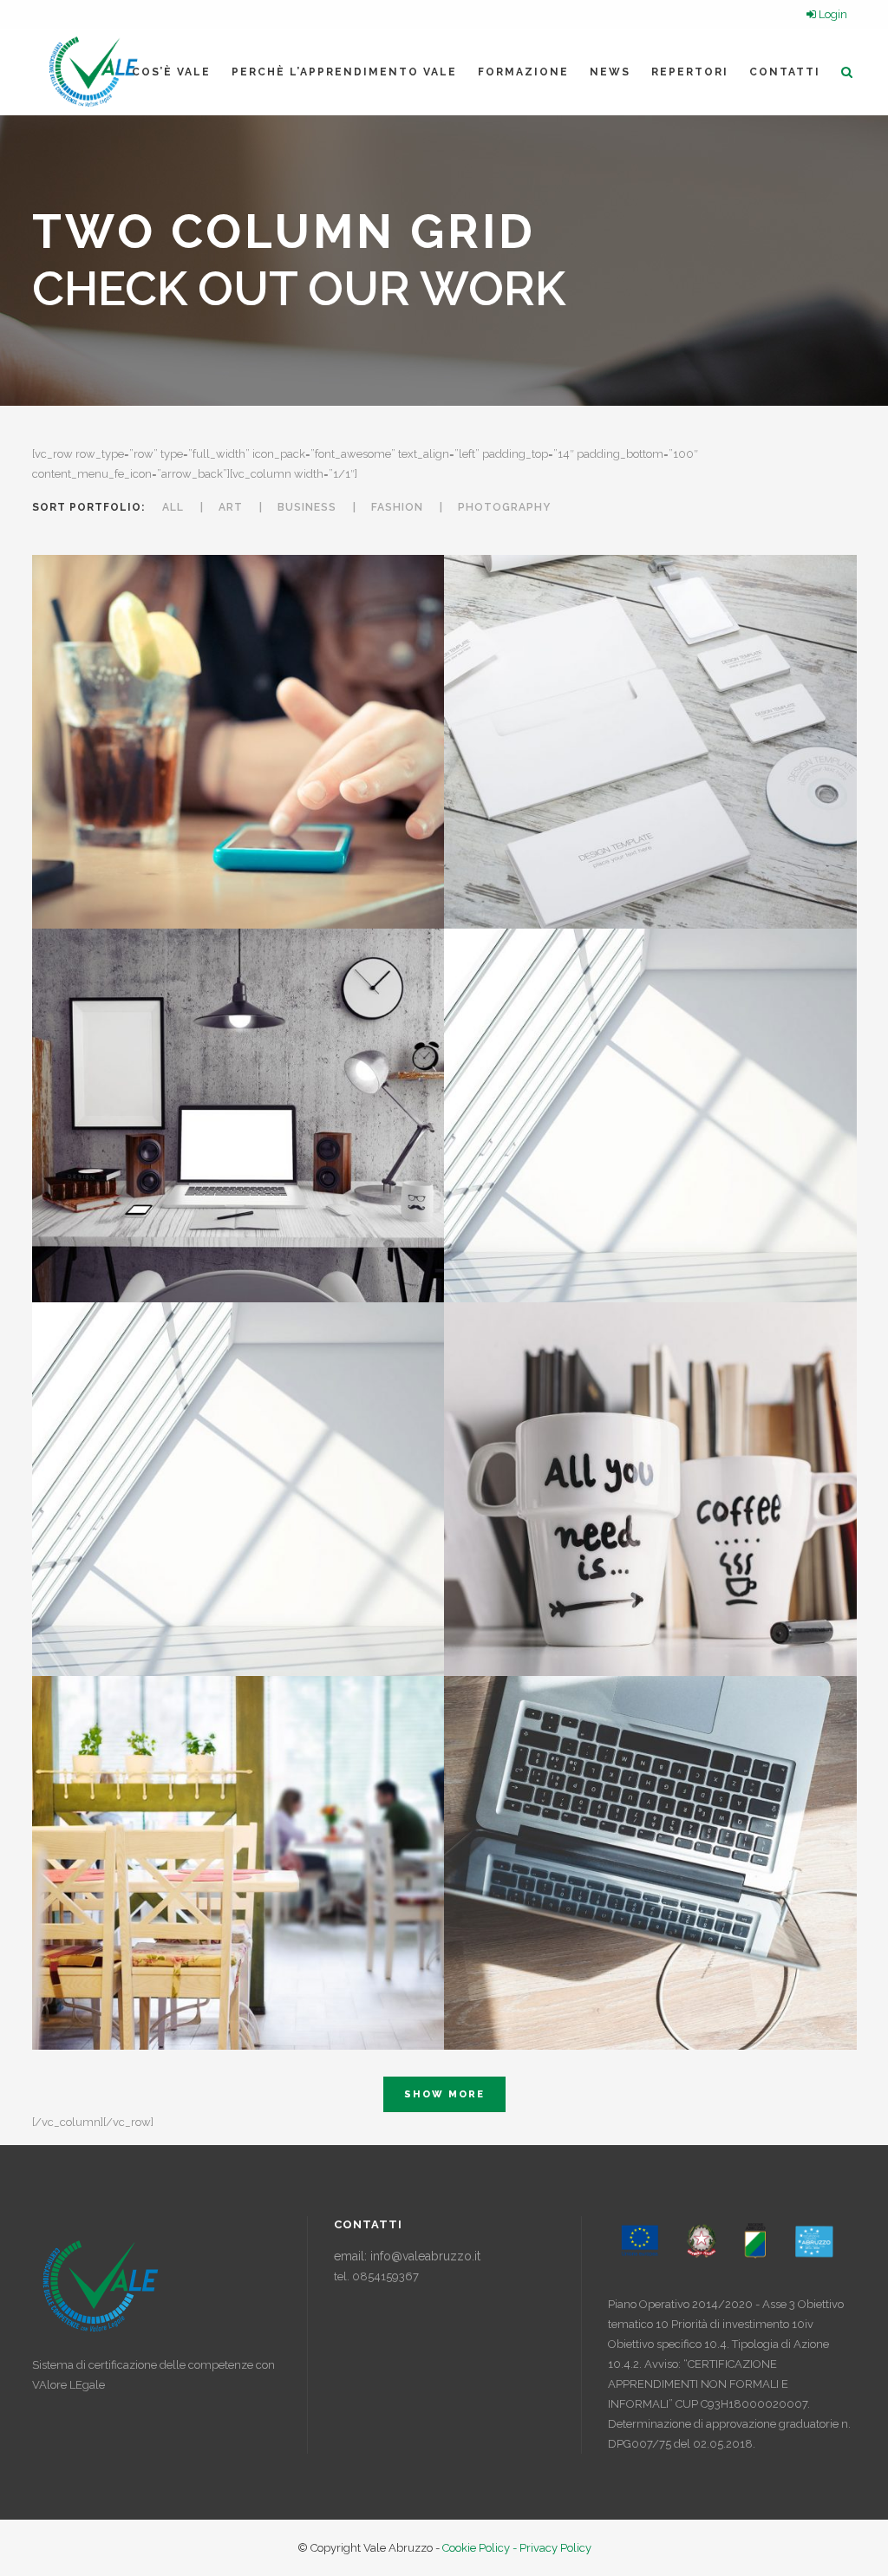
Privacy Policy (555, 2548)
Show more (444, 2094)
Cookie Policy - (481, 2548)
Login (832, 14)
